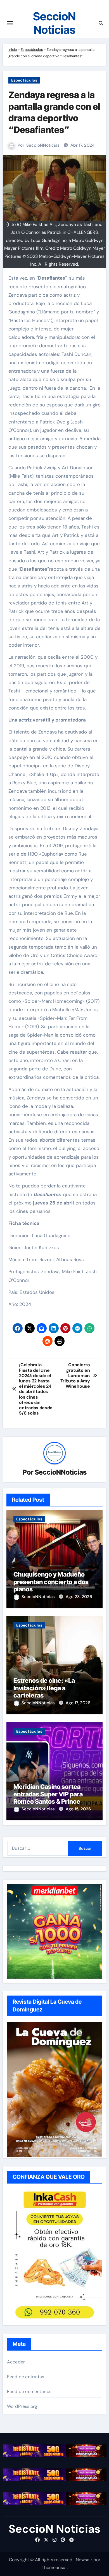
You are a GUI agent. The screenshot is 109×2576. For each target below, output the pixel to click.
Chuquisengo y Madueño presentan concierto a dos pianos (51, 1582)
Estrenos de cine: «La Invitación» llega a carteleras (44, 1688)
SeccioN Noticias (54, 23)
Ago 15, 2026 (78, 1809)
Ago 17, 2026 (78, 1703)
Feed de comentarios (29, 2392)
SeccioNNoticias (43, 145)
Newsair (84, 2560)
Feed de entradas (26, 2377)
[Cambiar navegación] (10, 23)
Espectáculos (32, 50)
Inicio (13, 50)
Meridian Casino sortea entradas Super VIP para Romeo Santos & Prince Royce (48, 1798)
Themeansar (54, 2567)
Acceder (16, 2362)
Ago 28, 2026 (79, 1597)
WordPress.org (22, 2406)
